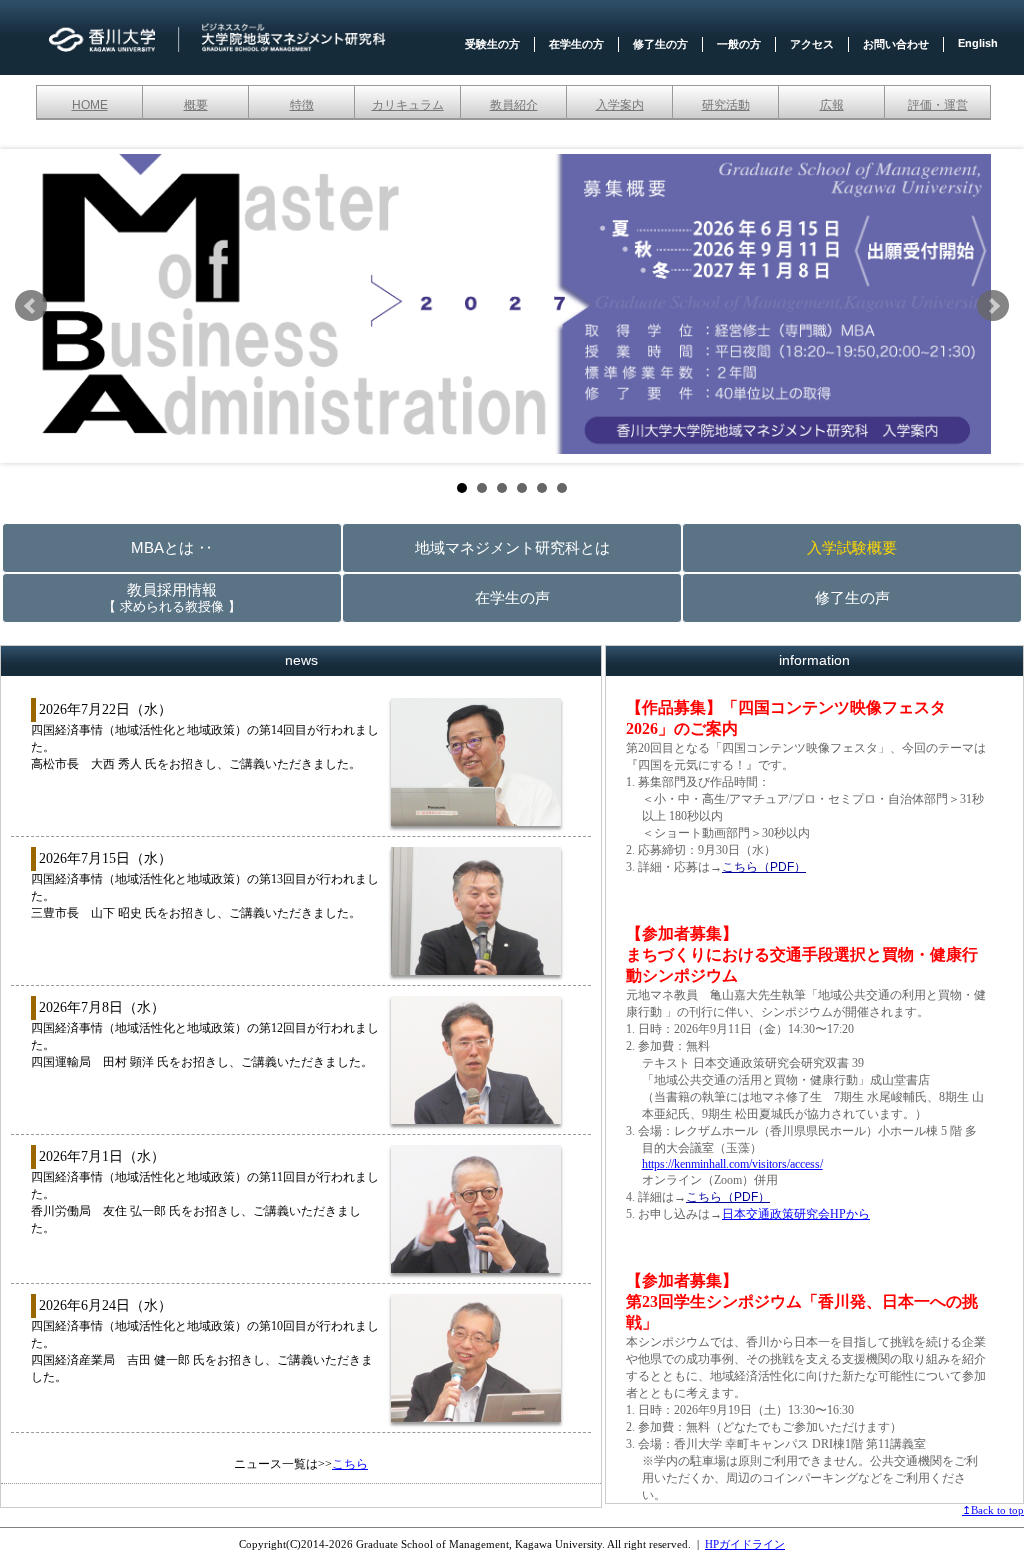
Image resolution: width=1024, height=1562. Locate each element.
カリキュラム (408, 105)
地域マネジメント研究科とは (512, 547)
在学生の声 (512, 597)
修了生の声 (852, 597)
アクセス (812, 44)
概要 (196, 105)
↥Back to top (993, 1510)
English (978, 43)
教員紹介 (514, 105)
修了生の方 (660, 44)
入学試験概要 (852, 547)
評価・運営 (938, 105)
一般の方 (739, 44)
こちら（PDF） (764, 867)
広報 (832, 105)
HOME (90, 105)
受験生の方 (492, 44)
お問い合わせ (896, 44)
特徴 (302, 105)
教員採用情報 (172, 597)
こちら (350, 1464)
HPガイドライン (745, 1544)
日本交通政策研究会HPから (796, 1214)
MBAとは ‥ (172, 547)
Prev (31, 306)
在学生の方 (576, 44)
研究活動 (726, 105)
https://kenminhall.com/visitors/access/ (732, 1164)
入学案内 (620, 105)
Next (993, 306)
